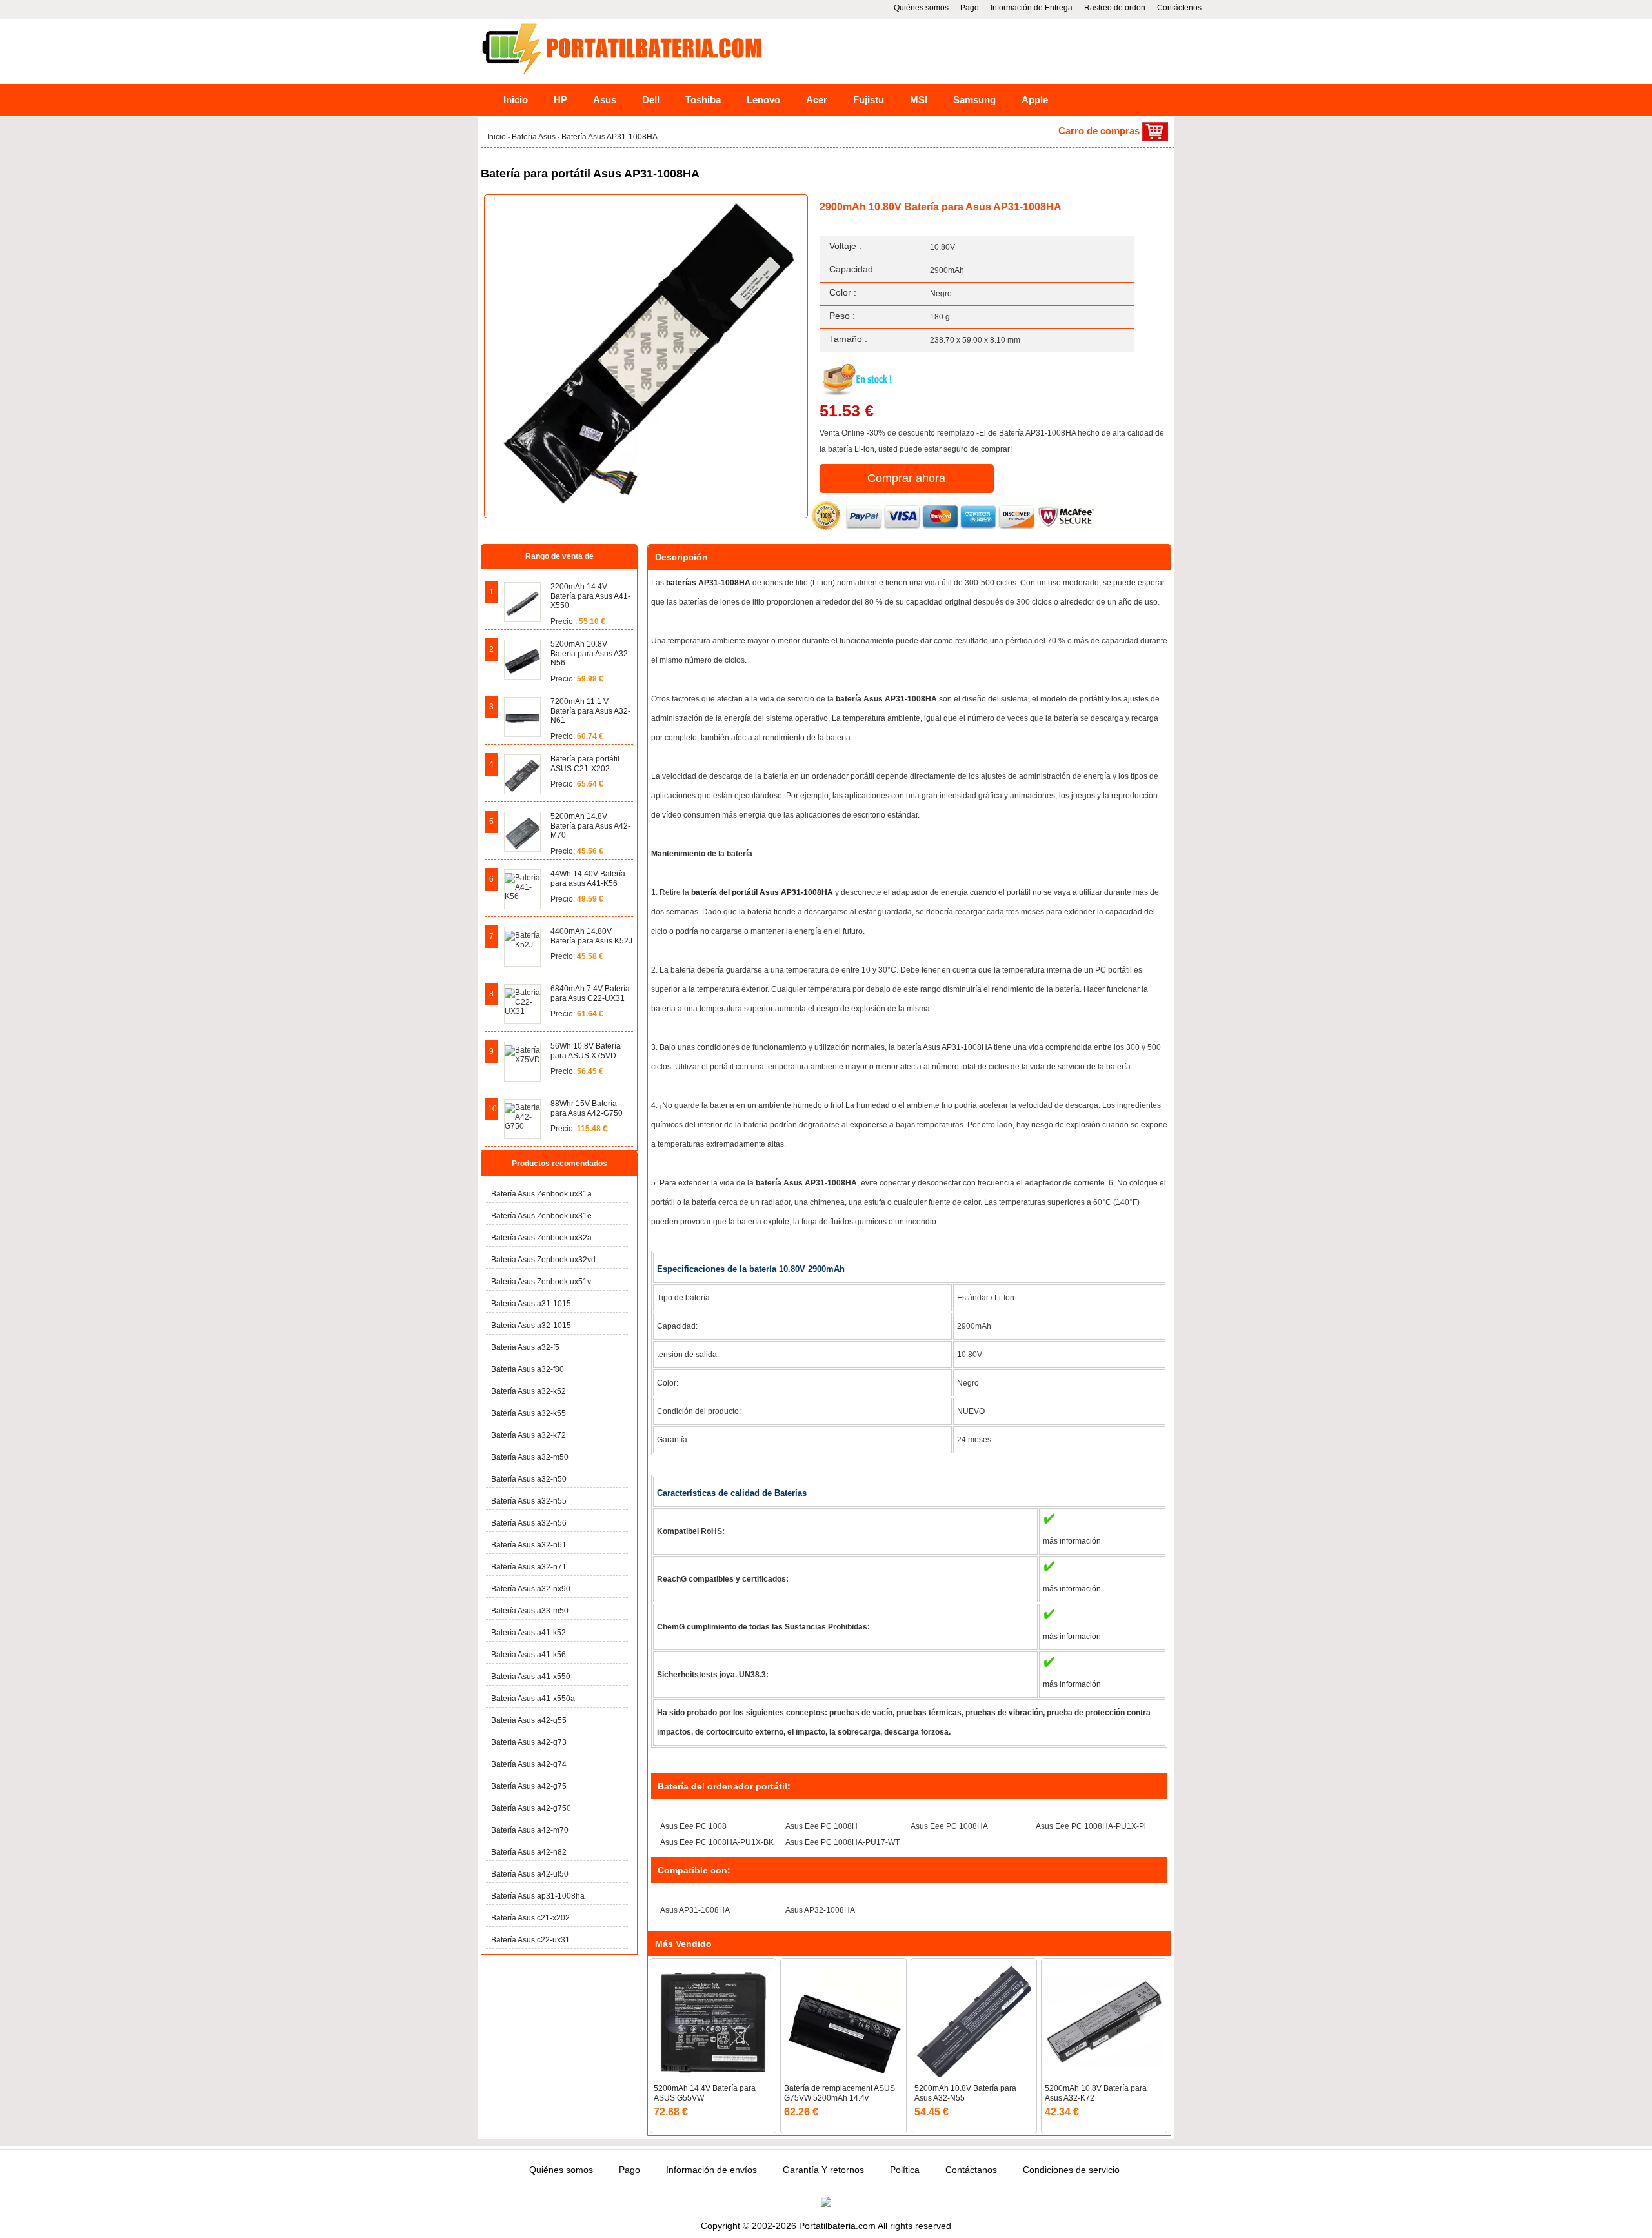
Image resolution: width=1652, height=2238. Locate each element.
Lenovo (763, 100)
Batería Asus (535, 137)
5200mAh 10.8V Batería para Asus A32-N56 (590, 653)
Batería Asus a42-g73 (529, 1742)
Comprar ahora (906, 478)
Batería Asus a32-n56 (529, 1523)
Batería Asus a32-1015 (531, 1326)
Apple (1035, 100)
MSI (919, 100)
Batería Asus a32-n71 (529, 1567)
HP (560, 100)
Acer (817, 100)
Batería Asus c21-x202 (530, 1918)
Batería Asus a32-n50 (529, 1479)
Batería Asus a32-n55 (529, 1501)
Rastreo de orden (1115, 8)
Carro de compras (1100, 131)
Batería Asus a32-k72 (529, 1435)
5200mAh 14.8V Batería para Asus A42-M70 (590, 826)
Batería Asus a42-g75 (529, 1786)
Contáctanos (971, 2170)
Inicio (516, 100)
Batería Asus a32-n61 (529, 1545)
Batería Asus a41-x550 (531, 1677)
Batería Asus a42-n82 (529, 1852)
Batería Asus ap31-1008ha (538, 1896)
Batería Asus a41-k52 (529, 1633)
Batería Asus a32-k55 (529, 1413)
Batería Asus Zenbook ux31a (541, 1194)
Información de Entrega (1032, 8)
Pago (970, 8)
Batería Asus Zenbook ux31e (541, 1216)
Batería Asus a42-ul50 (530, 1874)
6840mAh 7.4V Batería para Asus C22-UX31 (590, 993)
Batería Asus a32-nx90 (531, 1589)
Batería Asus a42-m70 (530, 1830)
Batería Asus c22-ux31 (530, 1940)
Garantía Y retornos (823, 2170)
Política (905, 2170)
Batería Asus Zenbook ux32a (541, 1238)
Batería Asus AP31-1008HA (609, 137)
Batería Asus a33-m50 (530, 1611)
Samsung (974, 100)
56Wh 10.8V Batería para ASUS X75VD (586, 1051)
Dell (651, 100)
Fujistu (869, 100)
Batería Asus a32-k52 (529, 1391)
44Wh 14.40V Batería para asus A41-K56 (588, 878)
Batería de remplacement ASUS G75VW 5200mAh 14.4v (840, 2093)
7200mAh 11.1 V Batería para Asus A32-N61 (590, 711)
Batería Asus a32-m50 (530, 1457)
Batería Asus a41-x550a (533, 1699)
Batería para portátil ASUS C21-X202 (585, 763)
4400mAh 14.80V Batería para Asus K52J (591, 936)
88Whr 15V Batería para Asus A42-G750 (587, 1108)
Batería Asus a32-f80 (528, 1369)
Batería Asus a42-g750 (531, 1808)
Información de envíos (711, 2170)
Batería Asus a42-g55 (529, 1720)
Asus (605, 100)
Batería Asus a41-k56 (529, 1655)
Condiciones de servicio (1071, 2170)
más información (1072, 1541)
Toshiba (703, 100)
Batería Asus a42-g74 (529, 1764)
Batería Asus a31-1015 (531, 1304)
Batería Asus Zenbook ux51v (541, 1282)
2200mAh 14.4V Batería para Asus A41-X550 (590, 596)
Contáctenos (1179, 8)
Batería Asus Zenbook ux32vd (543, 1260)
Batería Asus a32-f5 (525, 1347)
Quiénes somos (921, 8)
